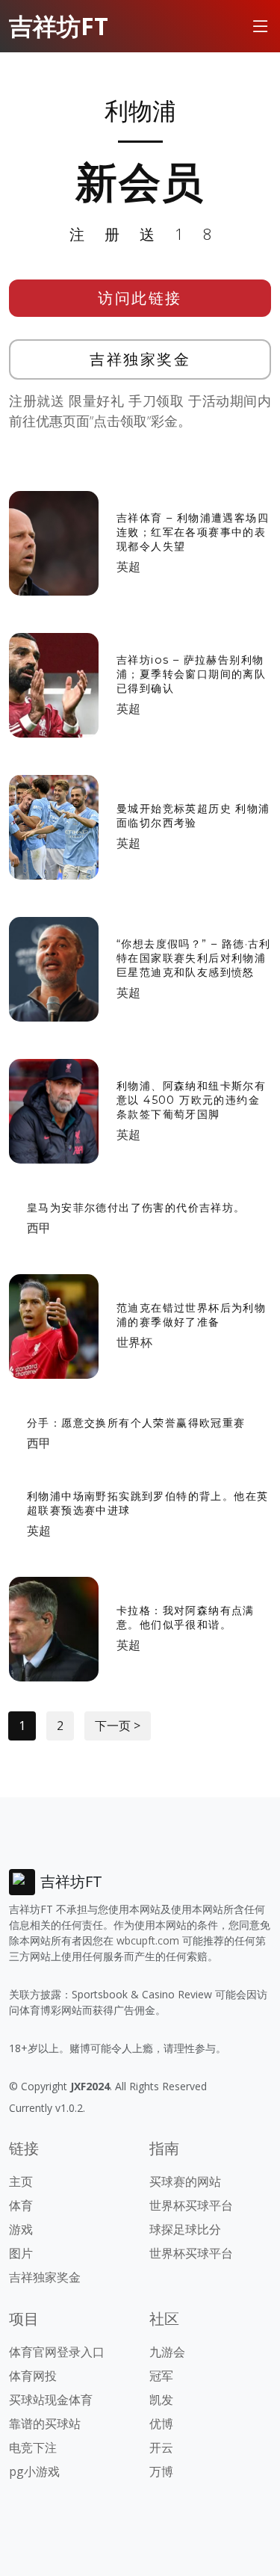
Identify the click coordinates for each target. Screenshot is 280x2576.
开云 (161, 2447)
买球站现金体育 (51, 2400)
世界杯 (134, 1342)
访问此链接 (140, 298)
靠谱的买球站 (45, 2424)
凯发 (161, 2400)
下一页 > (118, 1726)
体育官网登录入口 (57, 2352)
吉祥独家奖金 (140, 359)
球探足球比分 (185, 2229)
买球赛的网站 (185, 2181)
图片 (21, 2253)
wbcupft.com (148, 1940)
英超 (128, 566)
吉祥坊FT (59, 26)
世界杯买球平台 (191, 2205)
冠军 (161, 2376)
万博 (161, 2471)
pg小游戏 (34, 2471)
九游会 (167, 2352)
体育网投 (33, 2376)
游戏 (21, 2229)
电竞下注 (33, 2447)
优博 (161, 2424)
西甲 (39, 1228)
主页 (21, 2181)
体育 (21, 2205)
